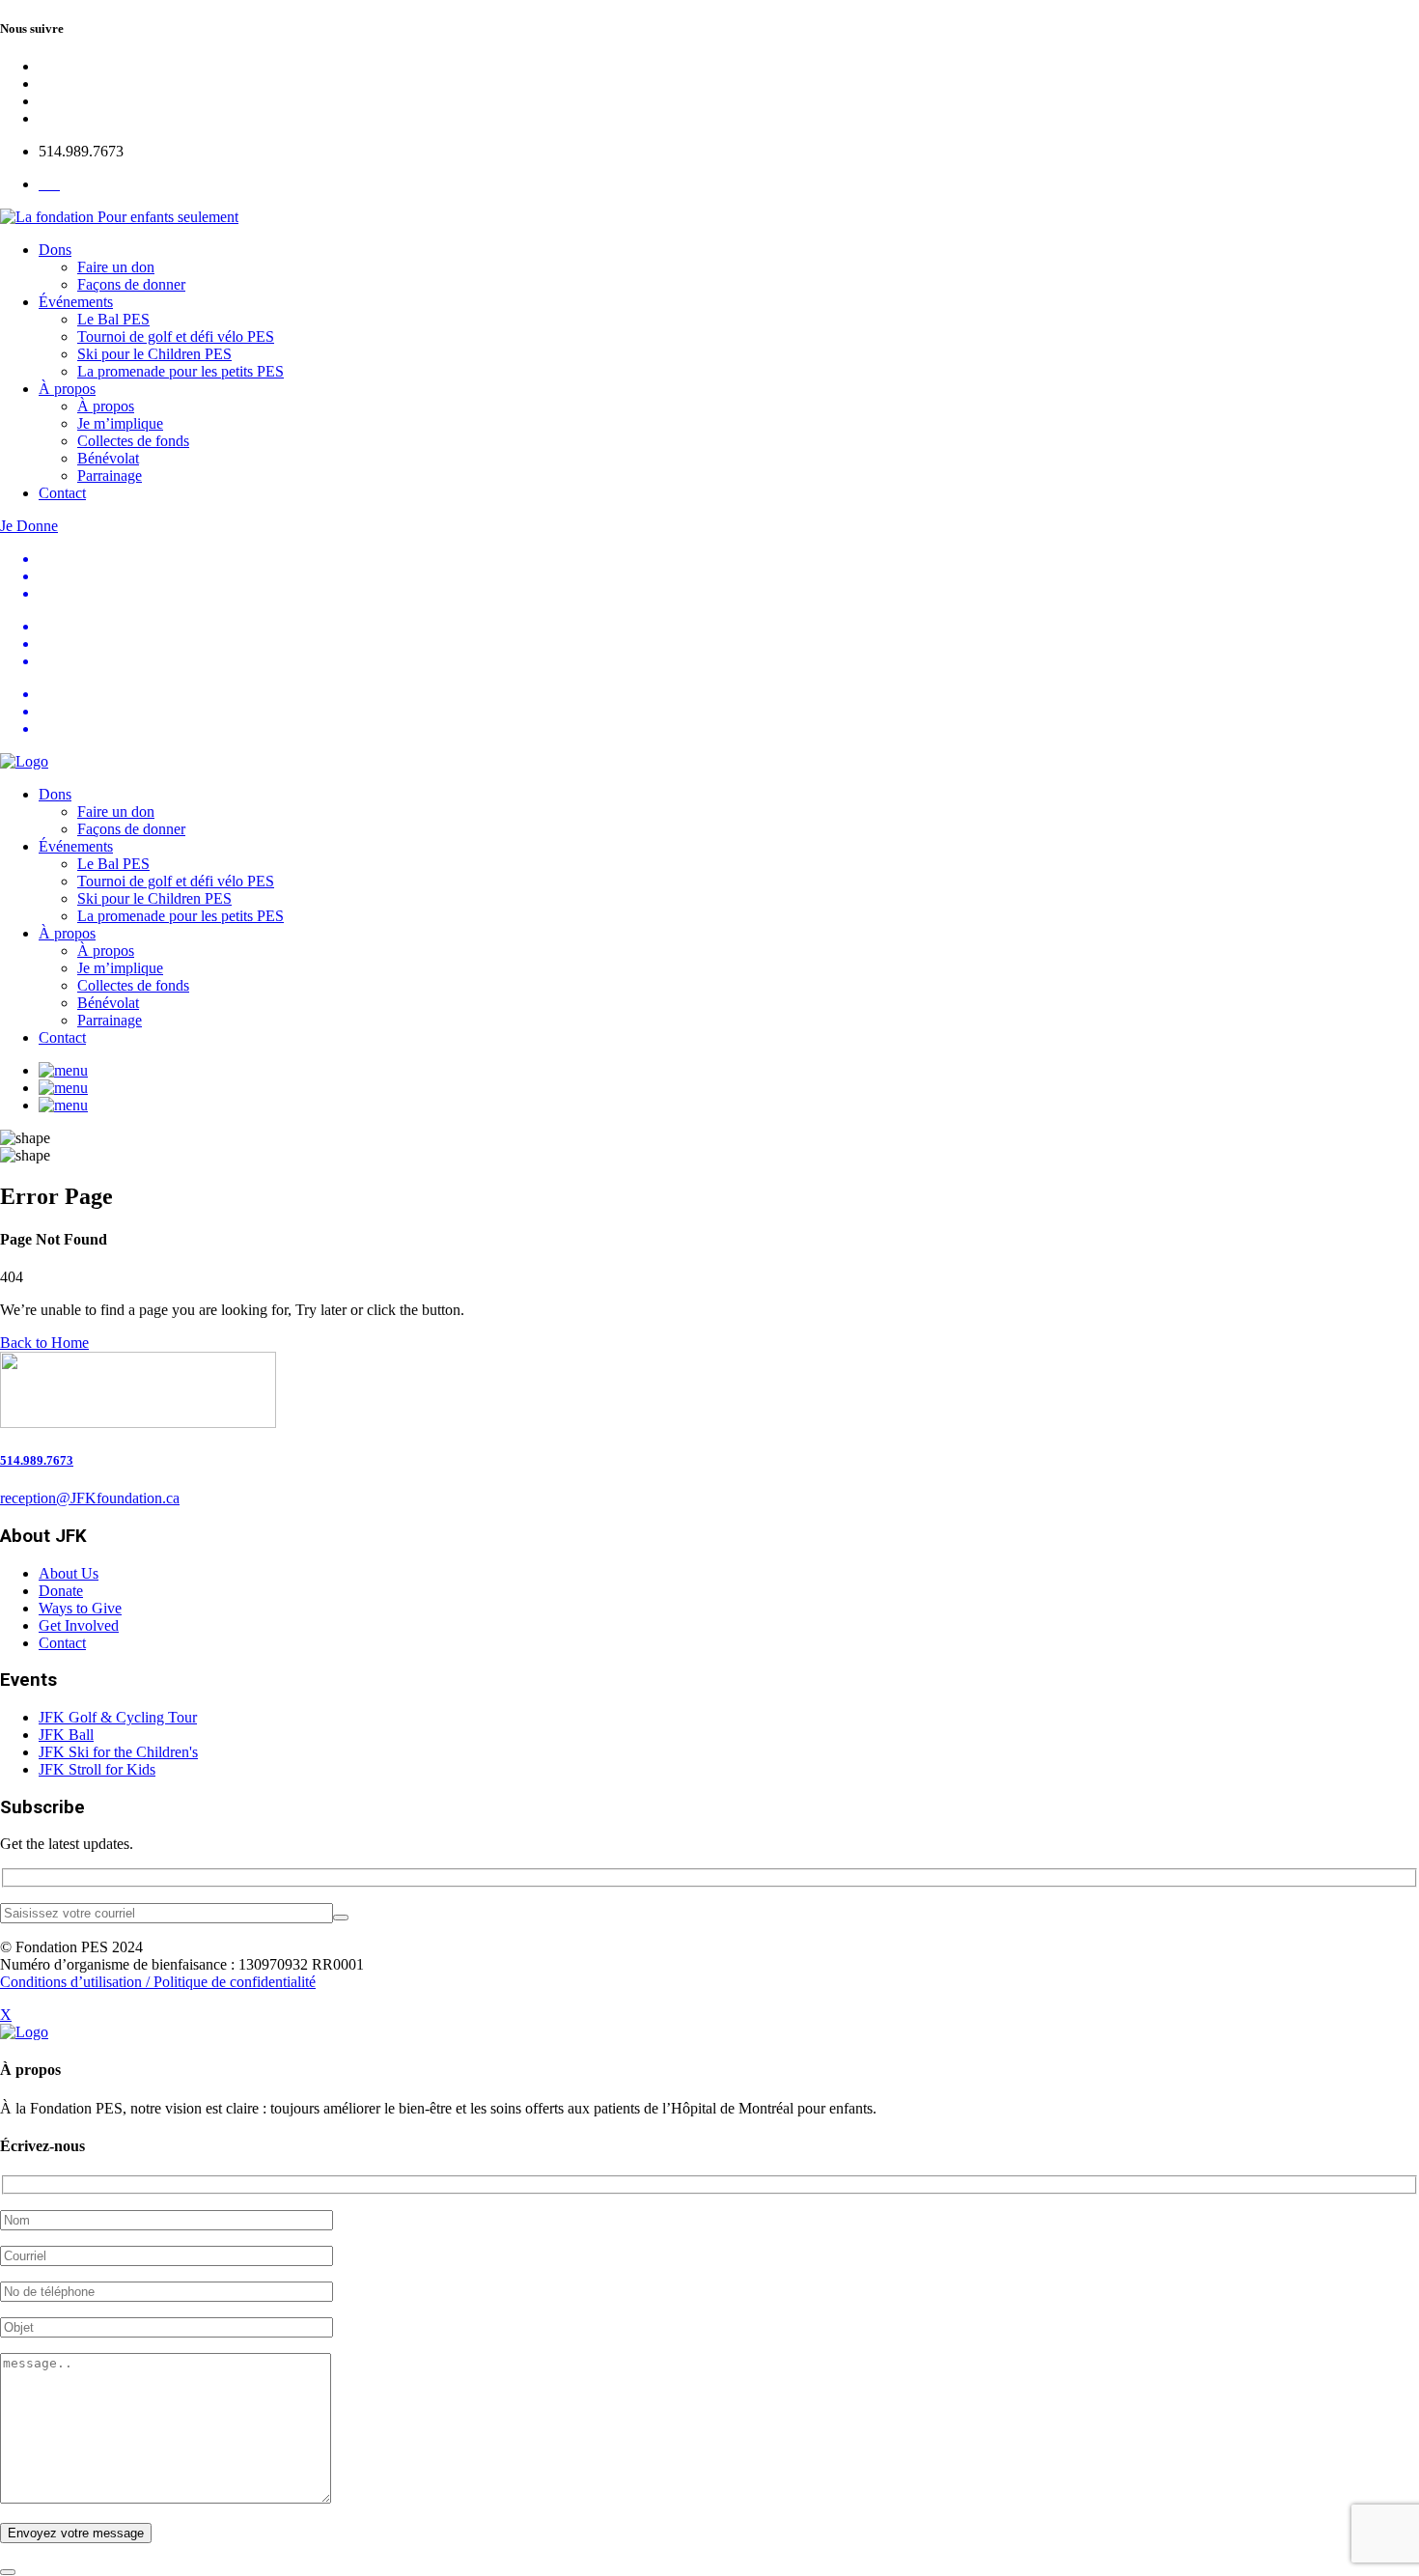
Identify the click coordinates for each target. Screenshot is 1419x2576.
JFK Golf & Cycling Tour (118, 1717)
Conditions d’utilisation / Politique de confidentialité (158, 1982)
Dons (55, 250)
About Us (69, 1573)
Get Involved (79, 1625)
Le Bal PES (113, 319)
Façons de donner (131, 284)
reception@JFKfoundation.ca (90, 1498)
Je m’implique (120, 423)
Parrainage (110, 476)
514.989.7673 (37, 1460)
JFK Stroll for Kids (97, 1769)
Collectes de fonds (133, 441)
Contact (62, 493)
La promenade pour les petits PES (181, 371)
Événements (76, 302)
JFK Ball (66, 1735)
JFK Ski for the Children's (118, 1752)
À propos (67, 389)
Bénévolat (108, 458)
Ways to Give (80, 1608)
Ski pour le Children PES (154, 354)
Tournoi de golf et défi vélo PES (176, 336)
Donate (61, 1591)
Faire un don (116, 267)
